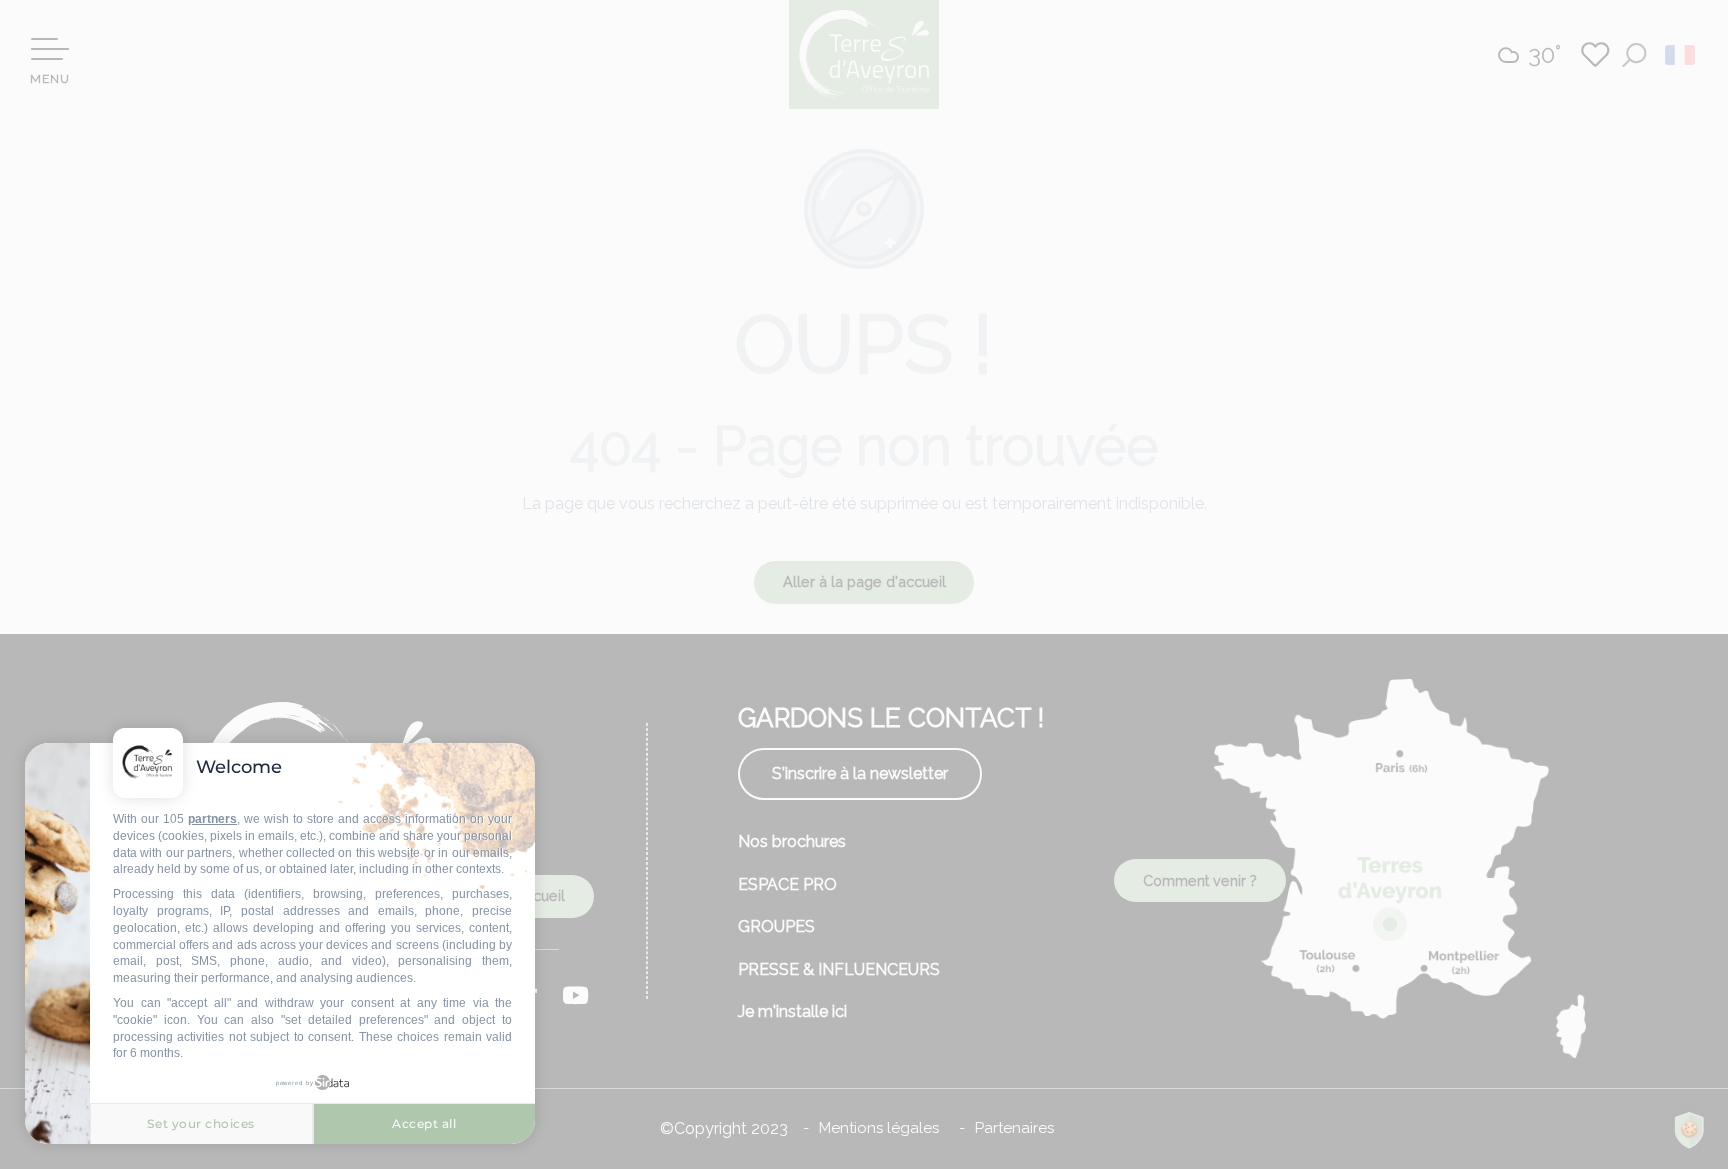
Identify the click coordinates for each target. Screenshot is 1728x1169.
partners (212, 819)
